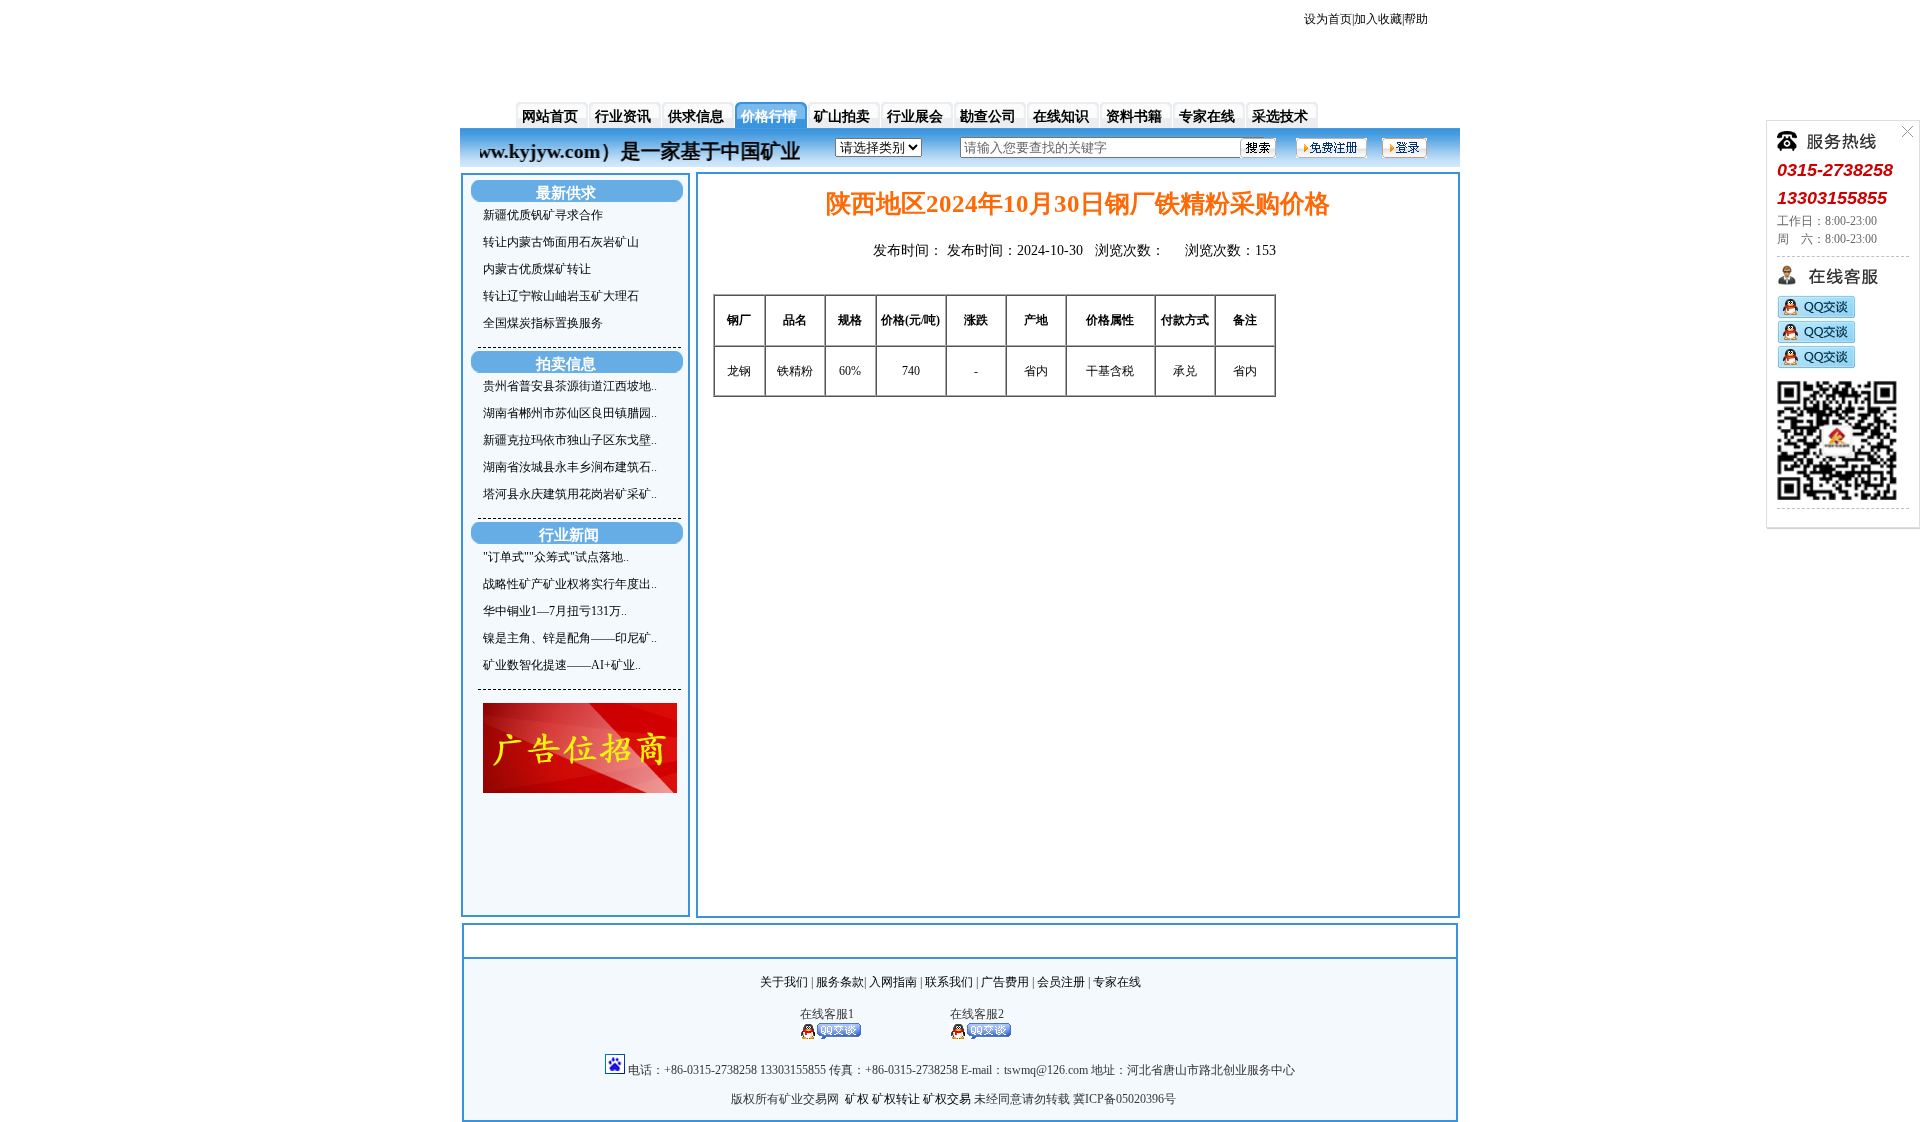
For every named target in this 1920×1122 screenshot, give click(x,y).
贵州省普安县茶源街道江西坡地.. (570, 386)
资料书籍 (1134, 116)
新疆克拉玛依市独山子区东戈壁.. (570, 440)
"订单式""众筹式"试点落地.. (556, 557)
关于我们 (784, 982)
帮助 (1416, 19)
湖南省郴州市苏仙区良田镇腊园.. (570, 413)
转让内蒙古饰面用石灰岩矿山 (561, 242)
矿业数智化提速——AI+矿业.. (562, 665)
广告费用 (1005, 982)
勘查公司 (988, 116)
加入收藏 (1378, 19)
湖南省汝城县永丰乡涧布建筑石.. (570, 467)
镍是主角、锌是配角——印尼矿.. (570, 638)
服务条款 (840, 982)
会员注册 (1061, 982)
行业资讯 (623, 116)
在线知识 (1061, 116)
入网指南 (893, 982)
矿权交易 (947, 1099)
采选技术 (1280, 116)
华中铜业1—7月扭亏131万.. (555, 611)
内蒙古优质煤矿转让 (537, 269)
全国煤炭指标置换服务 (543, 323)
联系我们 (949, 982)
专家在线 (1207, 116)
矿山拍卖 (842, 116)
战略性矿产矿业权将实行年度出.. (570, 584)
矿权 (857, 1099)
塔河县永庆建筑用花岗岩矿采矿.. (570, 494)
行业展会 (915, 116)
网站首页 (550, 116)
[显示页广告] (580, 789)
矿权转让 (896, 1099)
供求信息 (696, 116)
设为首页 (1328, 19)
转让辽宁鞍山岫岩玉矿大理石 (561, 296)
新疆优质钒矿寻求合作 (543, 215)
